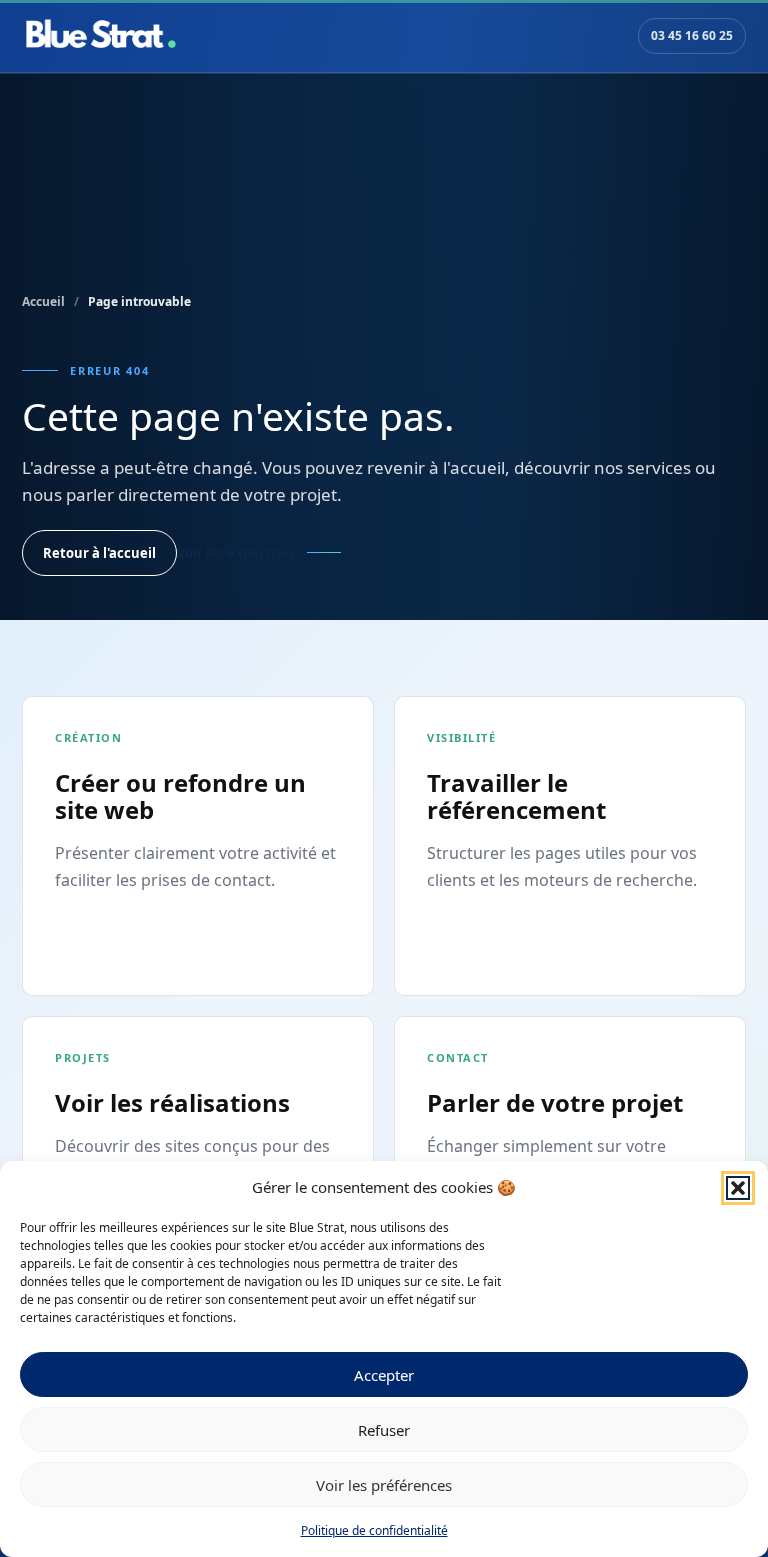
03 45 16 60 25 (692, 35)
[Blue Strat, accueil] (101, 36)
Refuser (384, 1430)
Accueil (43, 301)
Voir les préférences (384, 1485)
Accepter (384, 1375)
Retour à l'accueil (99, 553)
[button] (738, 1188)
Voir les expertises (236, 553)
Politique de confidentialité (374, 1530)
